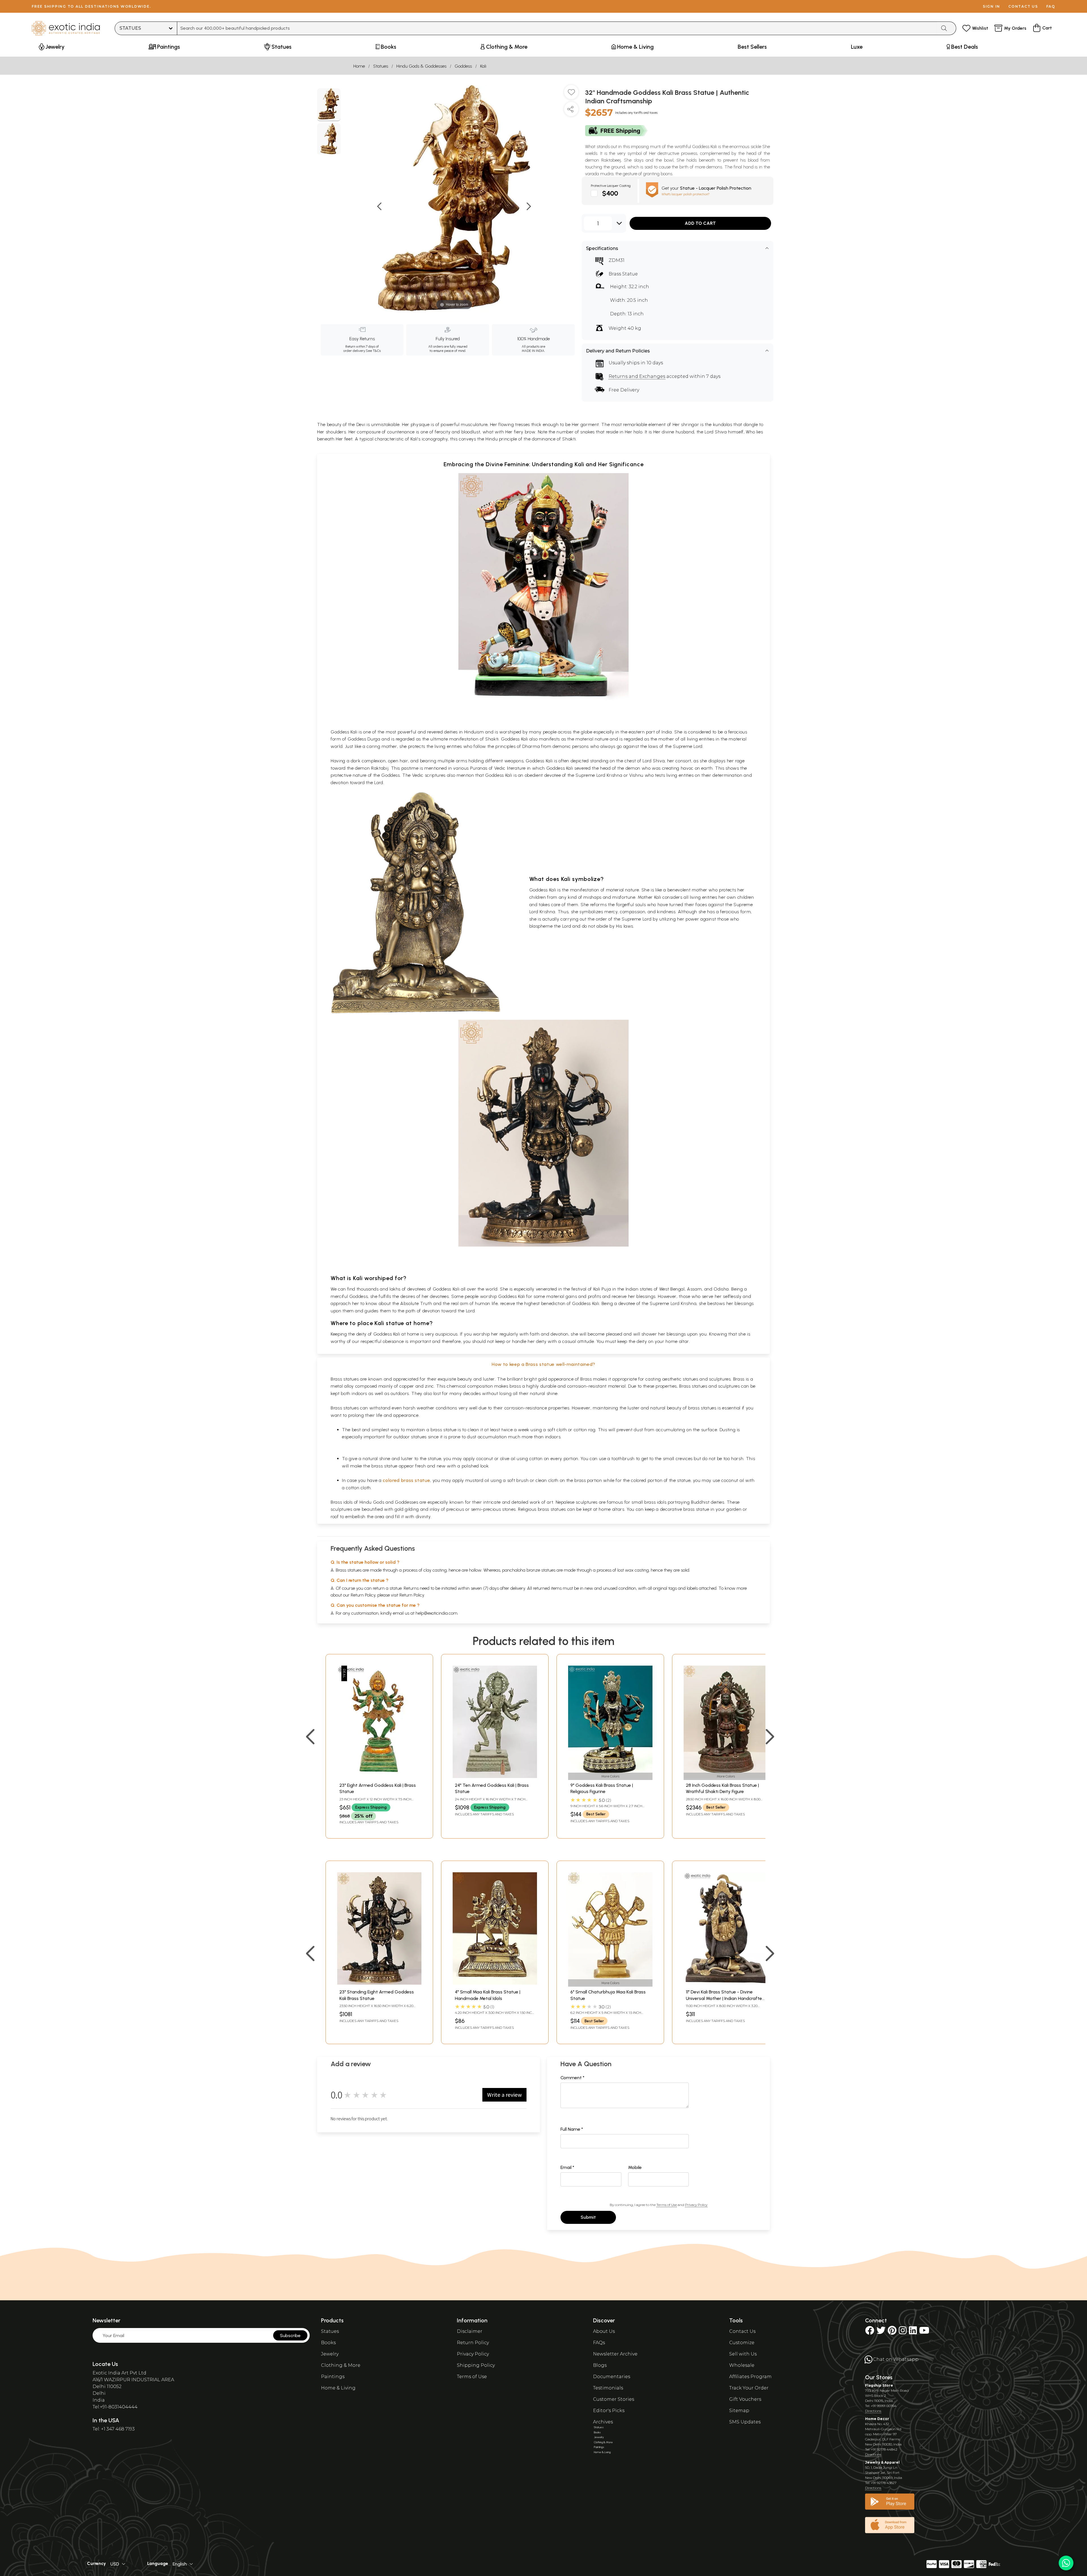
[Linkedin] (913, 2332)
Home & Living (338, 2388)
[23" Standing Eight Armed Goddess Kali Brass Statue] (379, 1983)
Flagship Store (879, 2385)
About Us (604, 2331)
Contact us (1023, 6)
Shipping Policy (476, 2365)
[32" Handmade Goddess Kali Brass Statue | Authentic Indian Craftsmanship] (329, 105)
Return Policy (412, 1595)
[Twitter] (881, 2332)
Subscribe (290, 2336)
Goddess (463, 66)
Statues (381, 66)
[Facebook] (870, 2332)
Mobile (635, 2167)
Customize (742, 2343)
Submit (588, 2217)
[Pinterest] (892, 2332)
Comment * (573, 2078)
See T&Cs (373, 351)
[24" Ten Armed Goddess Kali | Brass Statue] (495, 1776)
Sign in (991, 6)
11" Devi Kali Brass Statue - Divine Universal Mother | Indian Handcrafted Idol (725, 1998)
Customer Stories (614, 2399)
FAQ (1051, 6)
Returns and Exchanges (637, 376)
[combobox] (557, 28)
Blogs (600, 2365)
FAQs (599, 2343)
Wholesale (742, 2365)
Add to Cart (700, 223)
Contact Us (742, 2331)
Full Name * (572, 2129)
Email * (567, 2167)
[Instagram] (903, 2332)
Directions (873, 2411)
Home (359, 66)
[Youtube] (924, 2332)
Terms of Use (667, 2205)
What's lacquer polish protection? (686, 194)
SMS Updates (745, 2422)
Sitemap (739, 2411)
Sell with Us (743, 2354)
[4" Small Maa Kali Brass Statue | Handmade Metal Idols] (495, 1983)
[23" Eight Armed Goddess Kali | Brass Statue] (379, 1776)
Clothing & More (341, 2365)
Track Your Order (749, 2388)
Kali (483, 66)
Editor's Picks (609, 2411)
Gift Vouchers (745, 2399)
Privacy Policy (696, 2205)
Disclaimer (470, 2331)
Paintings (333, 2377)
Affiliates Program (750, 2377)
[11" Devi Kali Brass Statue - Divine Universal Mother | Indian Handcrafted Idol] (726, 1983)
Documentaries (612, 2377)
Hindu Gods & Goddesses (421, 66)
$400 (610, 193)
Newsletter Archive (615, 2354)
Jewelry (330, 2354)
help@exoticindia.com (436, 1613)
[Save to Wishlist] (571, 94)
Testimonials (608, 2388)
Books (328, 2343)
